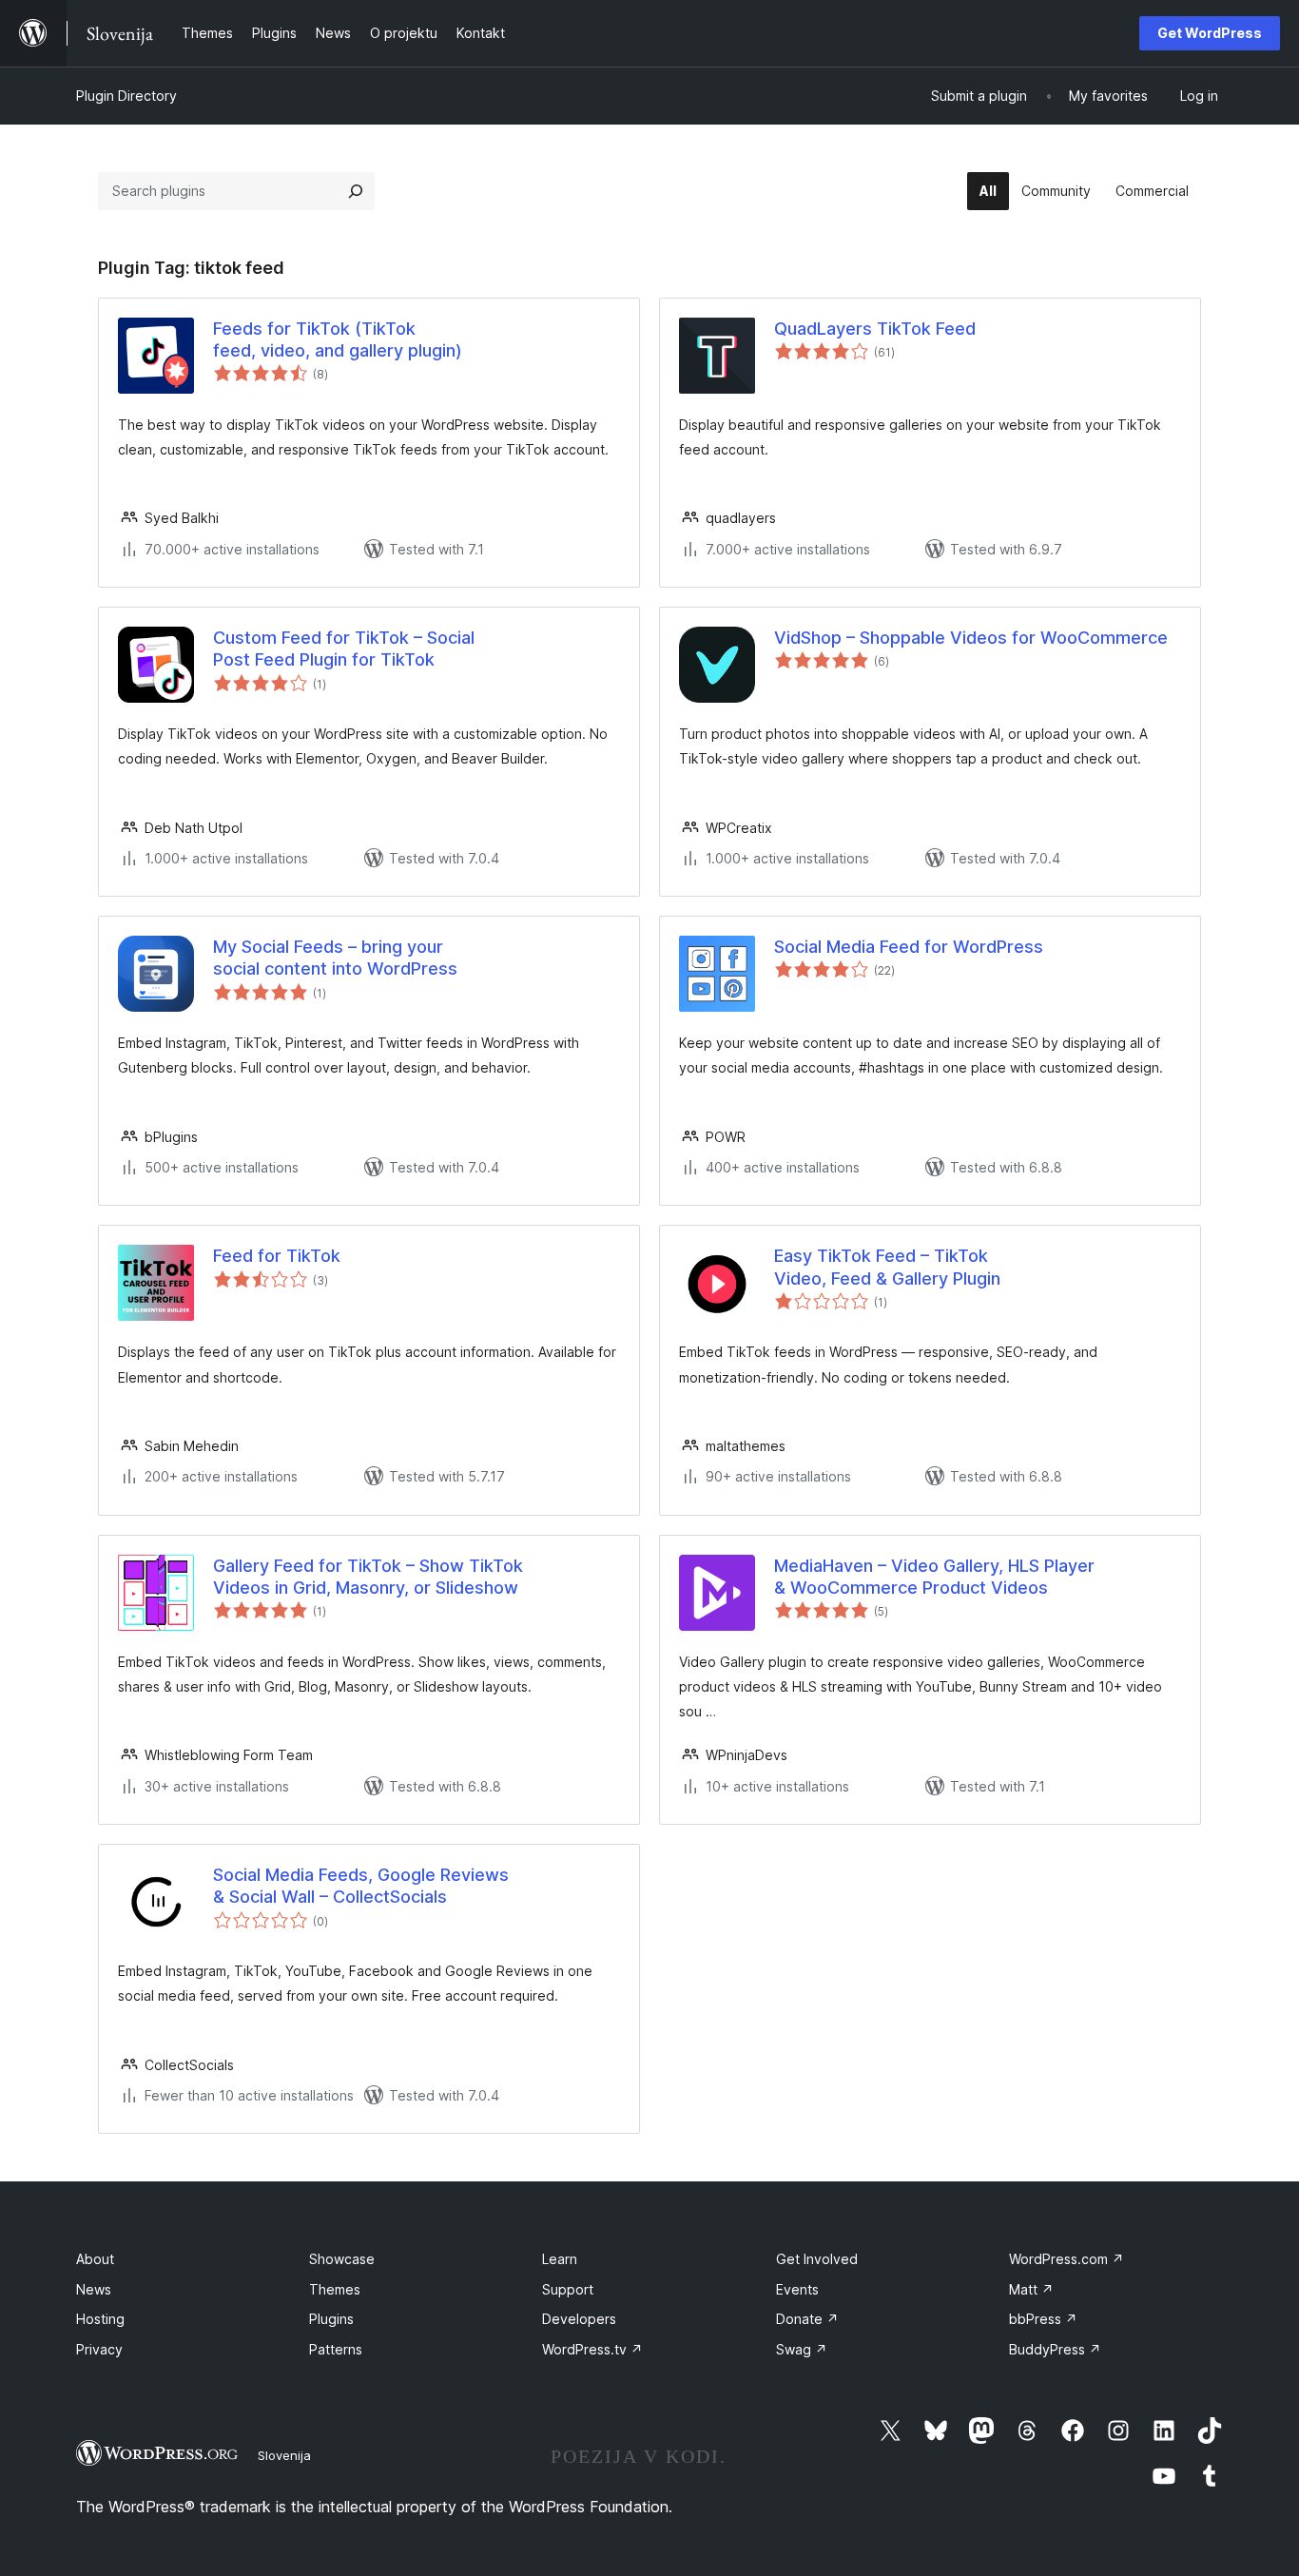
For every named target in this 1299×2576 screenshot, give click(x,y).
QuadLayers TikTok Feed (875, 329)
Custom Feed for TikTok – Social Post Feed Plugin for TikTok (344, 649)
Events (797, 2289)
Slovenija (284, 2455)
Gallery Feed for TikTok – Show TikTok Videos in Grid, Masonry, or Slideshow (368, 1577)
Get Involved (817, 2259)
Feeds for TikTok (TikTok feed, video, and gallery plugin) (338, 339)
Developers (579, 2319)
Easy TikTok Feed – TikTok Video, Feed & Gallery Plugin (887, 1267)
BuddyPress (1055, 2349)
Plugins (331, 2319)
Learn (560, 2259)
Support (568, 2289)
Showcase (342, 2259)
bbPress (1043, 2319)
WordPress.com (1066, 2259)
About (95, 2259)
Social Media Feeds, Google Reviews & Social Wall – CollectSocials (361, 1886)
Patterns (336, 2349)
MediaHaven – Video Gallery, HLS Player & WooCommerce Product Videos (934, 1577)
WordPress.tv (592, 2349)
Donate (807, 2319)
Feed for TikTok (277, 1256)
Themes (335, 2289)
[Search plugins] (356, 191)
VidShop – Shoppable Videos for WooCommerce (971, 638)
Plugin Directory (126, 96)
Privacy (99, 2349)
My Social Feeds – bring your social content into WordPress (335, 958)
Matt (1031, 2289)
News (94, 2289)
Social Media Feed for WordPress (909, 947)
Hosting (100, 2319)
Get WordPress (1210, 33)
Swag (802, 2349)
